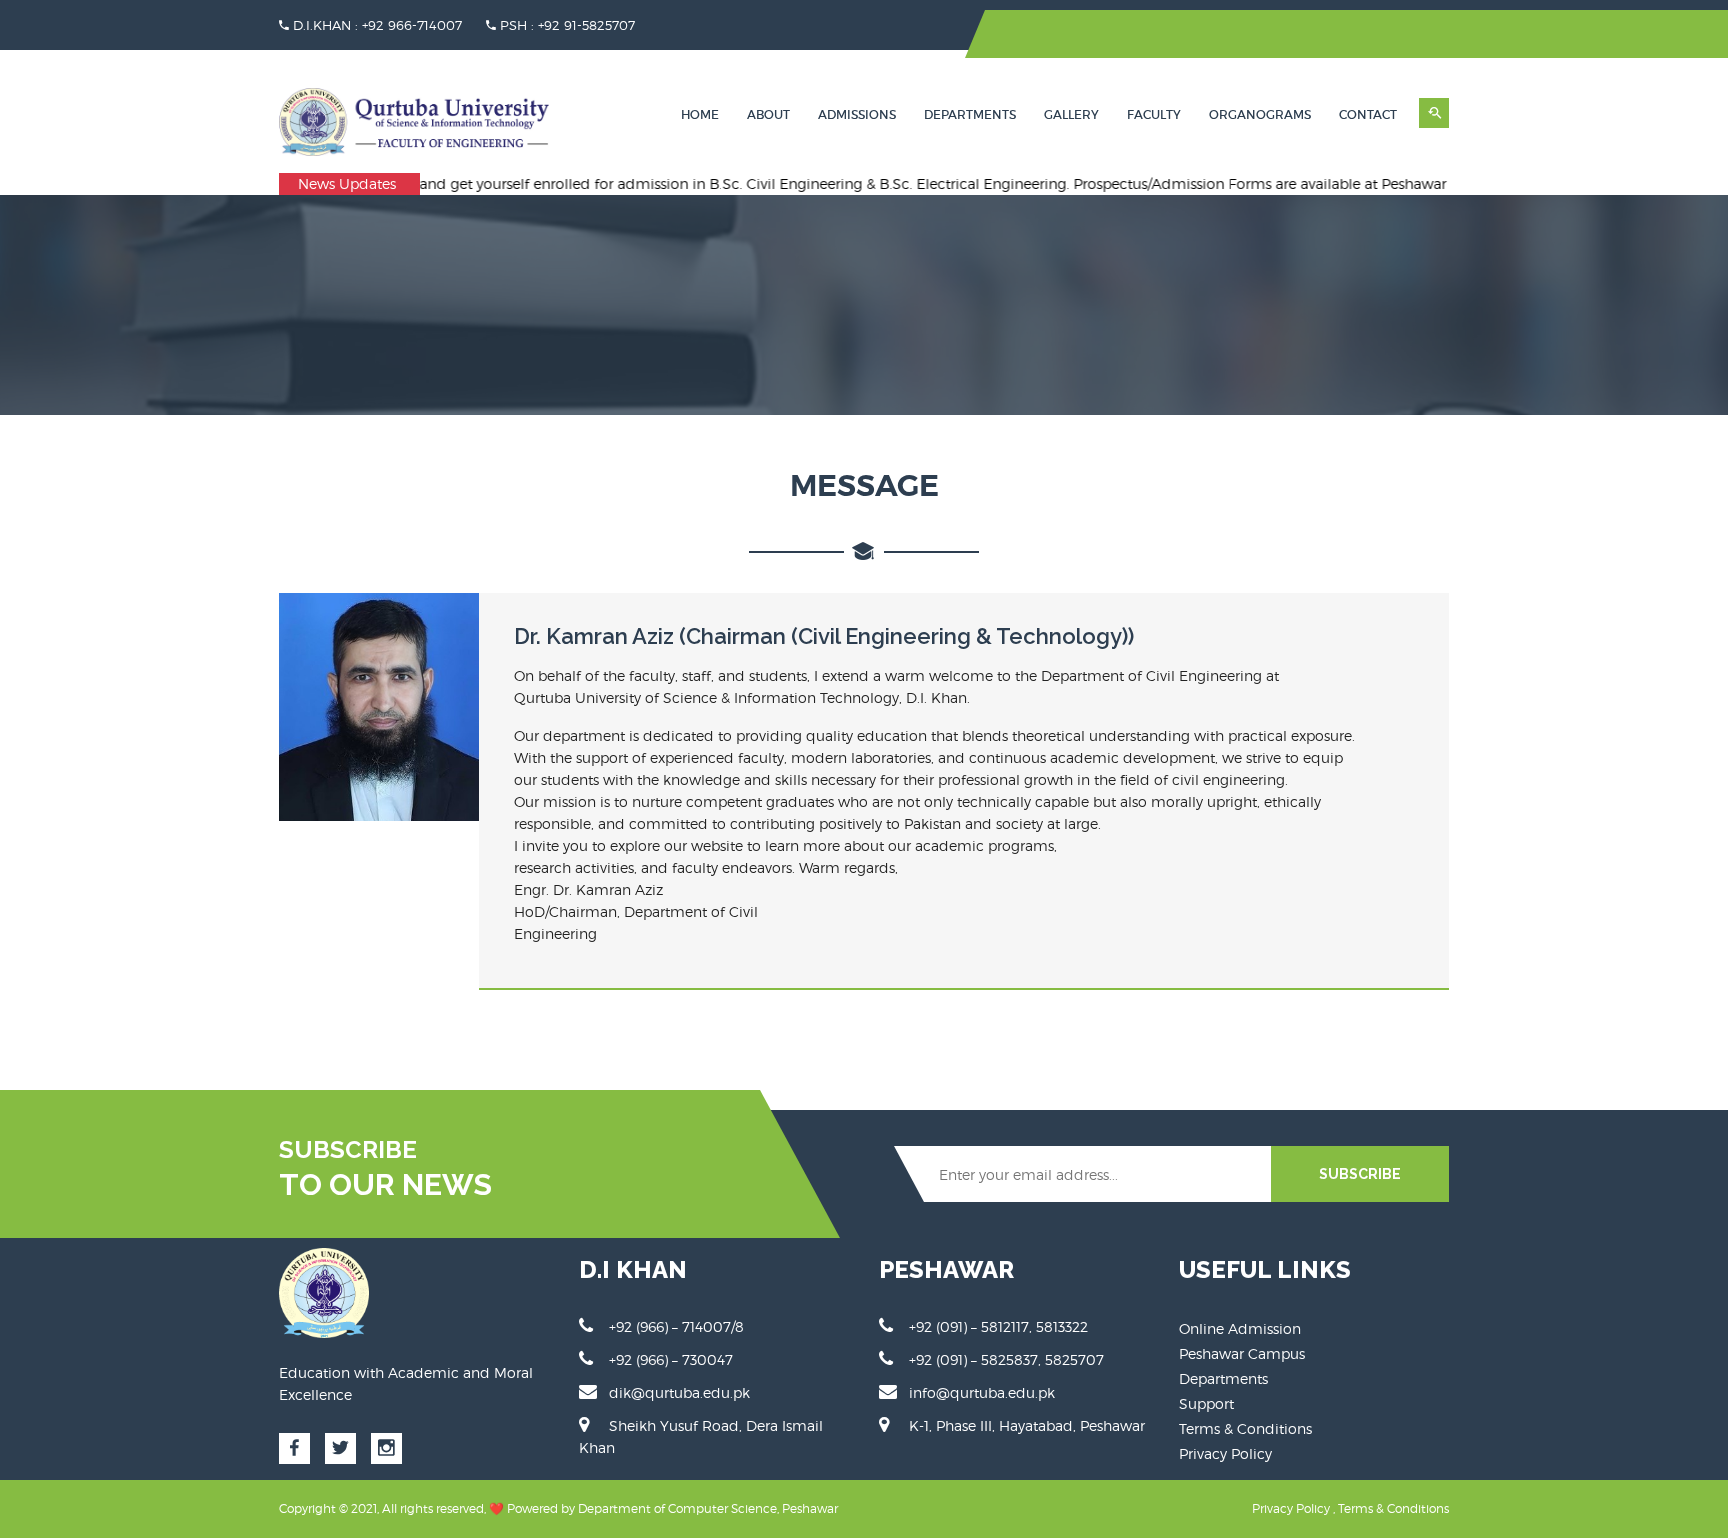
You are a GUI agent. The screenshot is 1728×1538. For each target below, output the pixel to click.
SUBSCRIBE (1360, 1174)
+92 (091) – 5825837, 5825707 (1006, 1359)
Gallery (1071, 114)
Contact (1368, 114)
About (768, 114)
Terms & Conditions (1245, 1428)
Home (700, 114)
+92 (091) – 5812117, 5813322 (998, 1326)
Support (1206, 1403)
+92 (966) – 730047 (671, 1359)
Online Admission (1240, 1328)
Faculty (1154, 114)
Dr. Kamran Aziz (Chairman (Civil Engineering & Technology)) (824, 636)
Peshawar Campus (1242, 1353)
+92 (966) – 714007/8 (676, 1326)
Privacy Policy (1225, 1453)
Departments (970, 114)
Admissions (857, 114)
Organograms (1260, 114)
